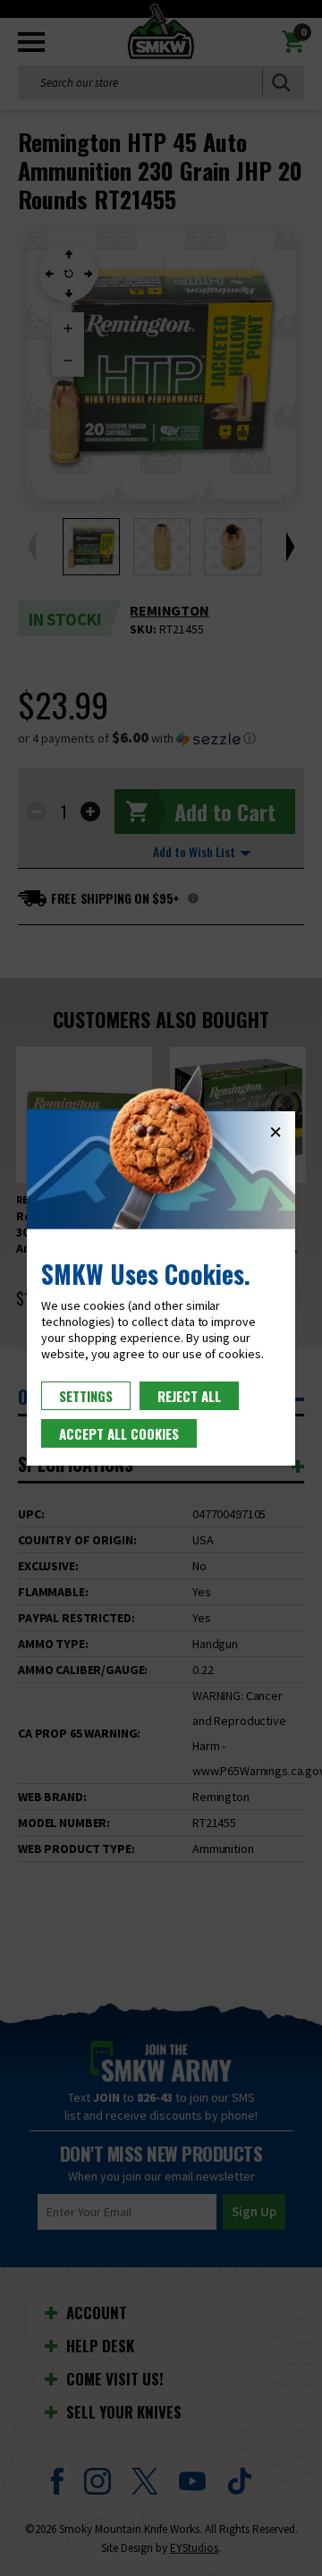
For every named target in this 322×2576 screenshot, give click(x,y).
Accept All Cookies (119, 1433)
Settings (86, 1396)
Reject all (189, 1396)
